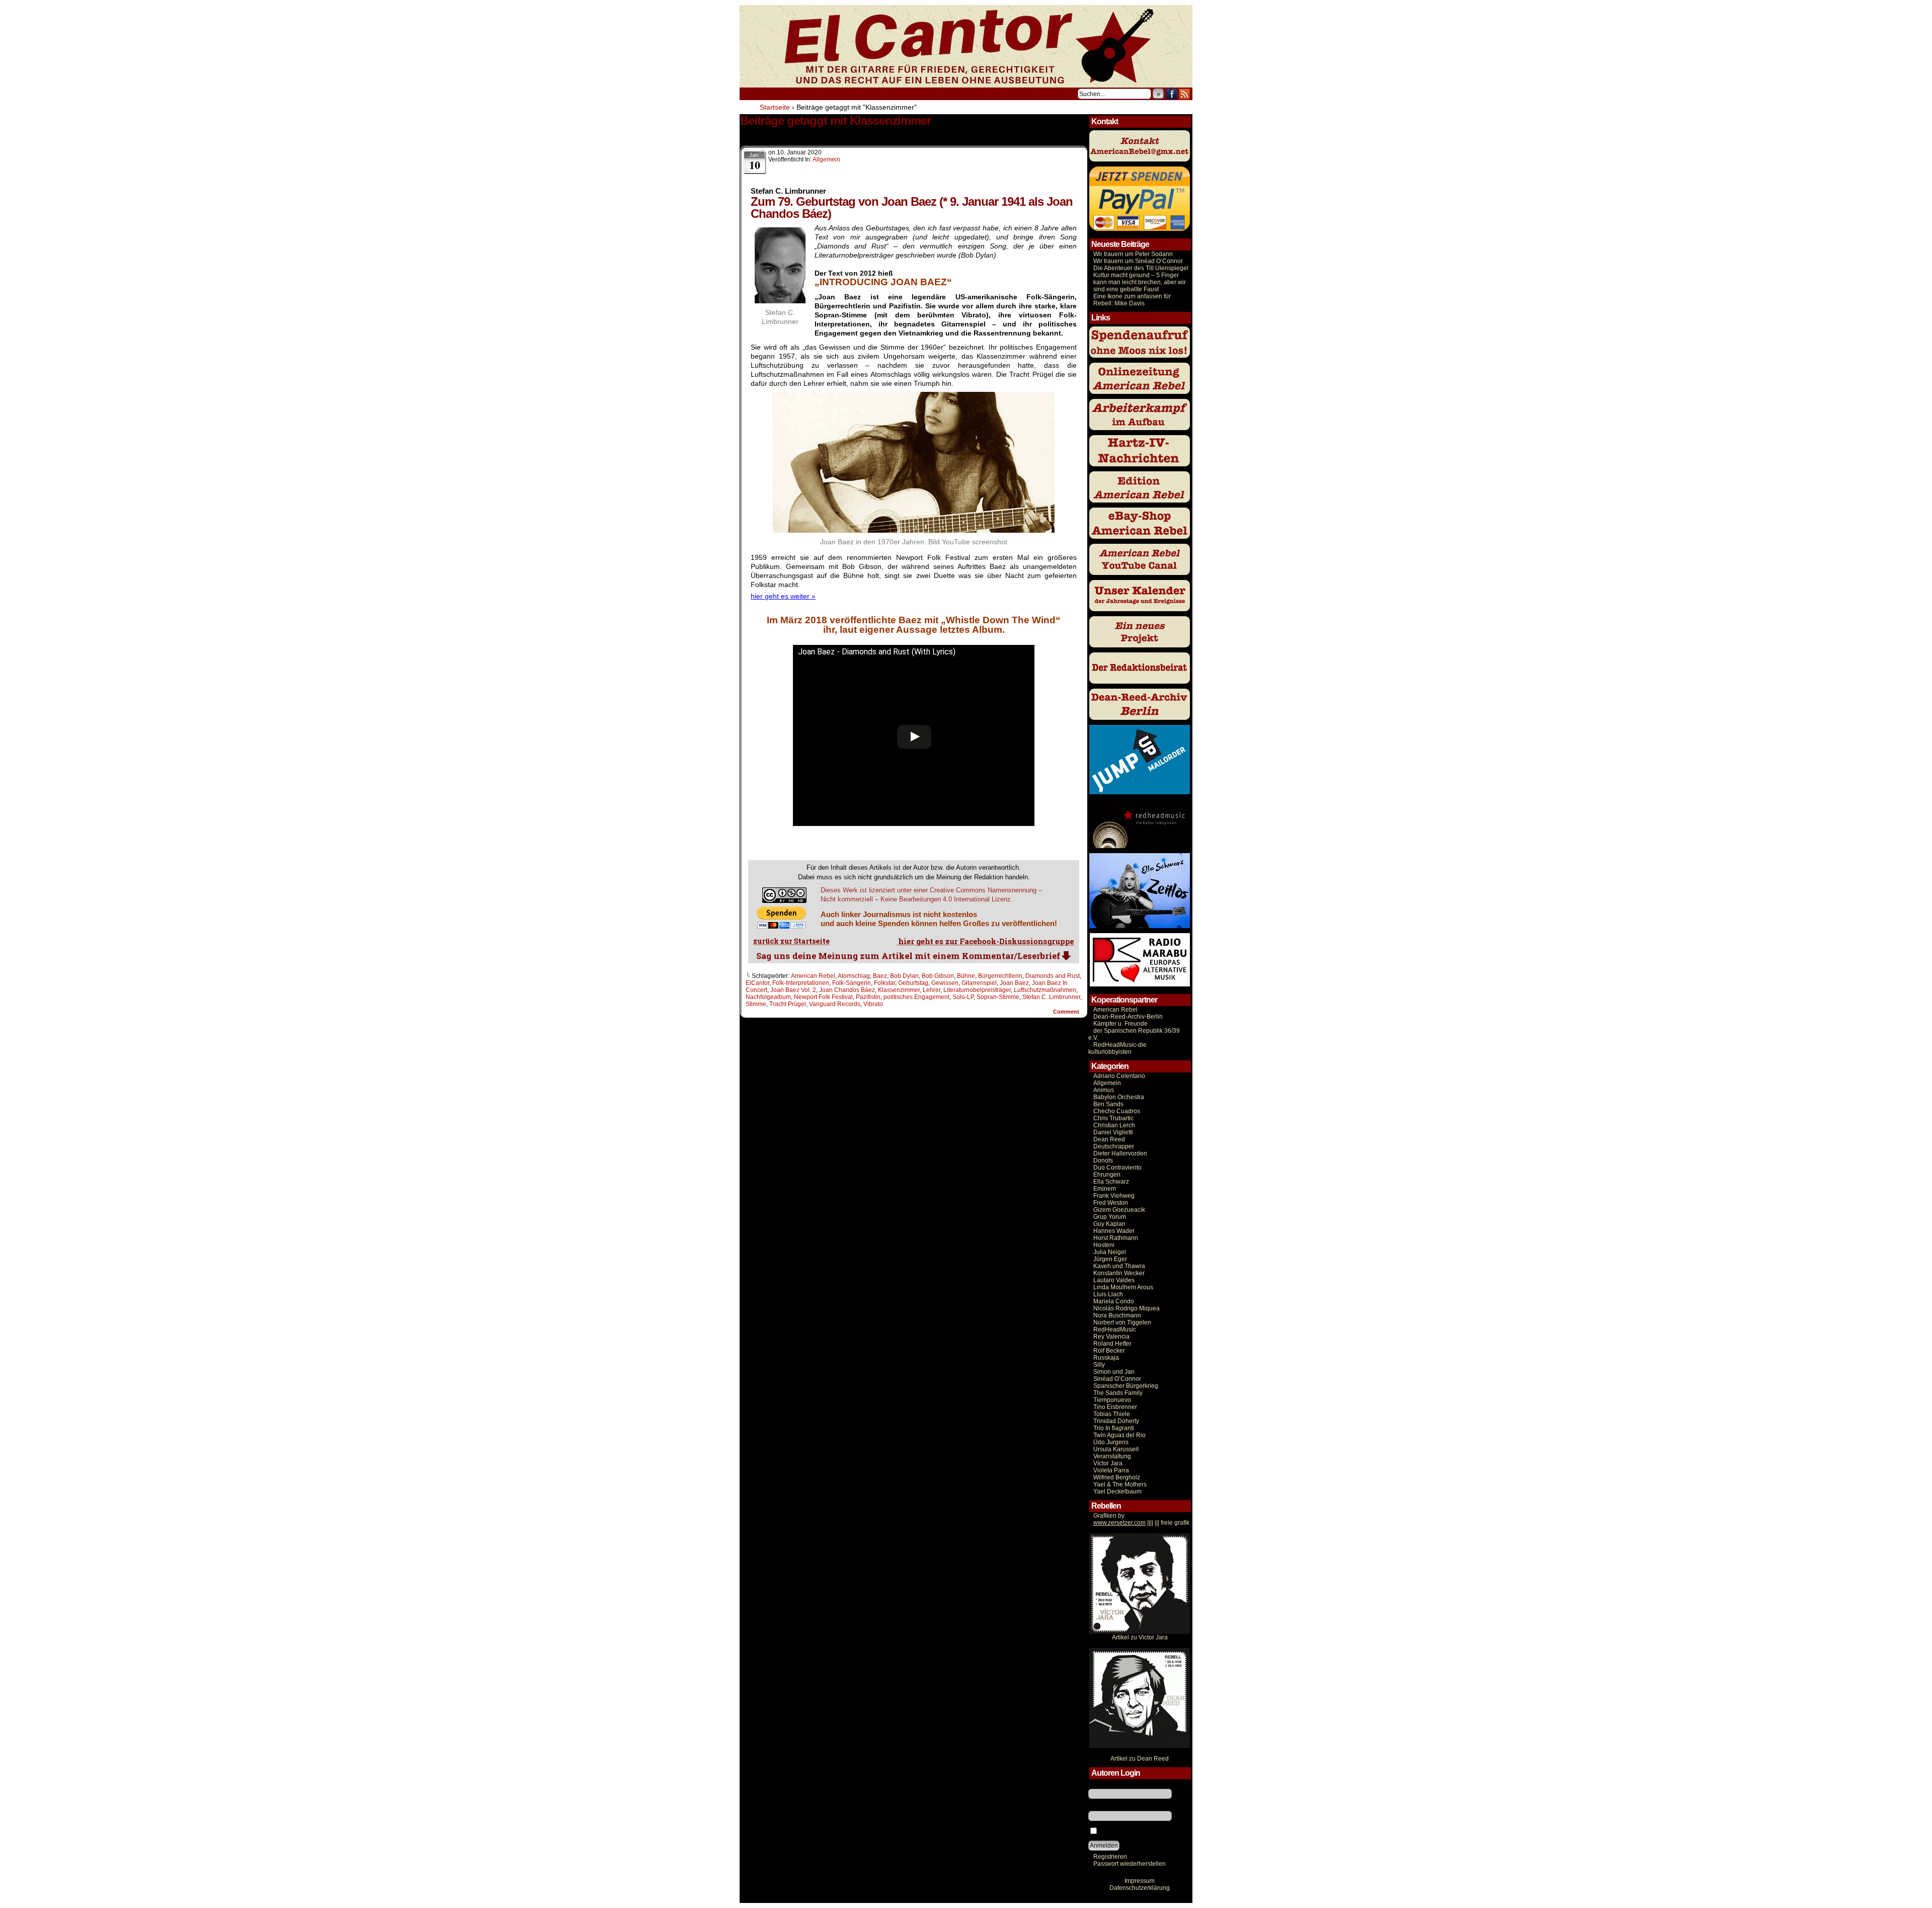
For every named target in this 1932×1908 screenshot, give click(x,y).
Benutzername (1108, 1785)
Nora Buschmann (1117, 1315)
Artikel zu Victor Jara (1140, 1637)
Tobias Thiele (1112, 1414)
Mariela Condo (1114, 1301)
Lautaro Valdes (1114, 1280)
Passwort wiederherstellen (1130, 1864)
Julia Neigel (1110, 1252)
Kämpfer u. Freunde (1120, 1024)
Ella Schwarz (1111, 1182)
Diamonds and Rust (1053, 976)
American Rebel (813, 976)
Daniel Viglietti (1113, 1132)
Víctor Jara (1108, 1463)
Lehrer (932, 990)
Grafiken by (1109, 1516)
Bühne (966, 976)
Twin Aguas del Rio (1119, 1435)
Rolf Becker (1109, 1351)
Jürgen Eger (1110, 1259)
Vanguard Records (835, 1004)
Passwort (1101, 1807)
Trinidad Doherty (1116, 1421)
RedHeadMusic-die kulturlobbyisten (1117, 1048)
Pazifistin (868, 997)
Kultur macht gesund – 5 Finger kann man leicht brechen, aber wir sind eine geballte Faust (1140, 282)
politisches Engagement (916, 997)
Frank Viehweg (1114, 1196)
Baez (880, 976)
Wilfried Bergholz (1117, 1477)
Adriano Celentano (1119, 1076)
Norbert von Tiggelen (1122, 1322)
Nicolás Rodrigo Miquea (1126, 1308)
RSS (1185, 94)
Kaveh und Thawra (1119, 1266)
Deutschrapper (1114, 1146)
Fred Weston (1111, 1203)
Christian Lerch (1114, 1125)
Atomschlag (854, 976)
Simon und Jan (1114, 1372)
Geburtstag (913, 983)
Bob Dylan (904, 976)
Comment (1067, 1012)
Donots (1103, 1160)
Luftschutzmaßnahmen (1045, 990)
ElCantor (757, 983)
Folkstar (884, 983)
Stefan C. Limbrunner (1051, 997)
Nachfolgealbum (768, 997)
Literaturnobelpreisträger (977, 990)
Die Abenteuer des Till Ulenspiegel (1141, 268)
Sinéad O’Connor (1117, 1379)
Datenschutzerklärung (1140, 1888)
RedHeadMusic (1115, 1330)
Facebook (1172, 94)
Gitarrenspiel (979, 983)
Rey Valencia (1111, 1337)
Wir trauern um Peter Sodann (1133, 254)
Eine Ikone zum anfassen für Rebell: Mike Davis (1132, 300)
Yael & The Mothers (1120, 1484)
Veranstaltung (1112, 1456)
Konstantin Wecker (1119, 1273)
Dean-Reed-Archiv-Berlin (1128, 1017)
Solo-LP (963, 997)
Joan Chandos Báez (847, 990)
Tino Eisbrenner (1115, 1407)
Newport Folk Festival (823, 997)
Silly (1099, 1365)
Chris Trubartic (1113, 1118)
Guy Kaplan (1109, 1224)
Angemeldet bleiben (1126, 1832)
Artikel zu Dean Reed (1140, 1759)
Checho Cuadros (1117, 1111)
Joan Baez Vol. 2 (793, 990)
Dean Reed (1109, 1139)
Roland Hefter (1112, 1344)
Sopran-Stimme (998, 997)
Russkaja (1106, 1358)
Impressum (1140, 1881)
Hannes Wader (1114, 1231)
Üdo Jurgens (1111, 1442)
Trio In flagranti (1114, 1428)
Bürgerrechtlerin (1000, 976)
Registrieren (1110, 1857)
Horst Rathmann (1116, 1238)
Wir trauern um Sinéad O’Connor (1138, 261)
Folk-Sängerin (852, 983)
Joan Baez (1014, 983)
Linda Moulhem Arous (1123, 1287)
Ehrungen (1107, 1175)
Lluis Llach (1108, 1294)
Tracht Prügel (788, 1004)
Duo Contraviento (1117, 1168)
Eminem (1105, 1189)
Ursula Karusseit (1116, 1449)
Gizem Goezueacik (1119, 1210)
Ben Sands (1108, 1104)
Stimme (756, 1004)
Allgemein (826, 159)
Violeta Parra (1111, 1470)
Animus (1104, 1090)
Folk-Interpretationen (801, 983)
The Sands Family (1118, 1393)
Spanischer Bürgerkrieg (1126, 1386)
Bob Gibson (938, 976)
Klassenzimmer (899, 990)
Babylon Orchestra (1119, 1097)
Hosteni (1104, 1245)
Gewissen (945, 983)
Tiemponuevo (1112, 1400)
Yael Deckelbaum (1117, 1491)
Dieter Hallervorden (1120, 1153)
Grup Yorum (1110, 1217)
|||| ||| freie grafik (1141, 1523)
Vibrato (873, 1004)
